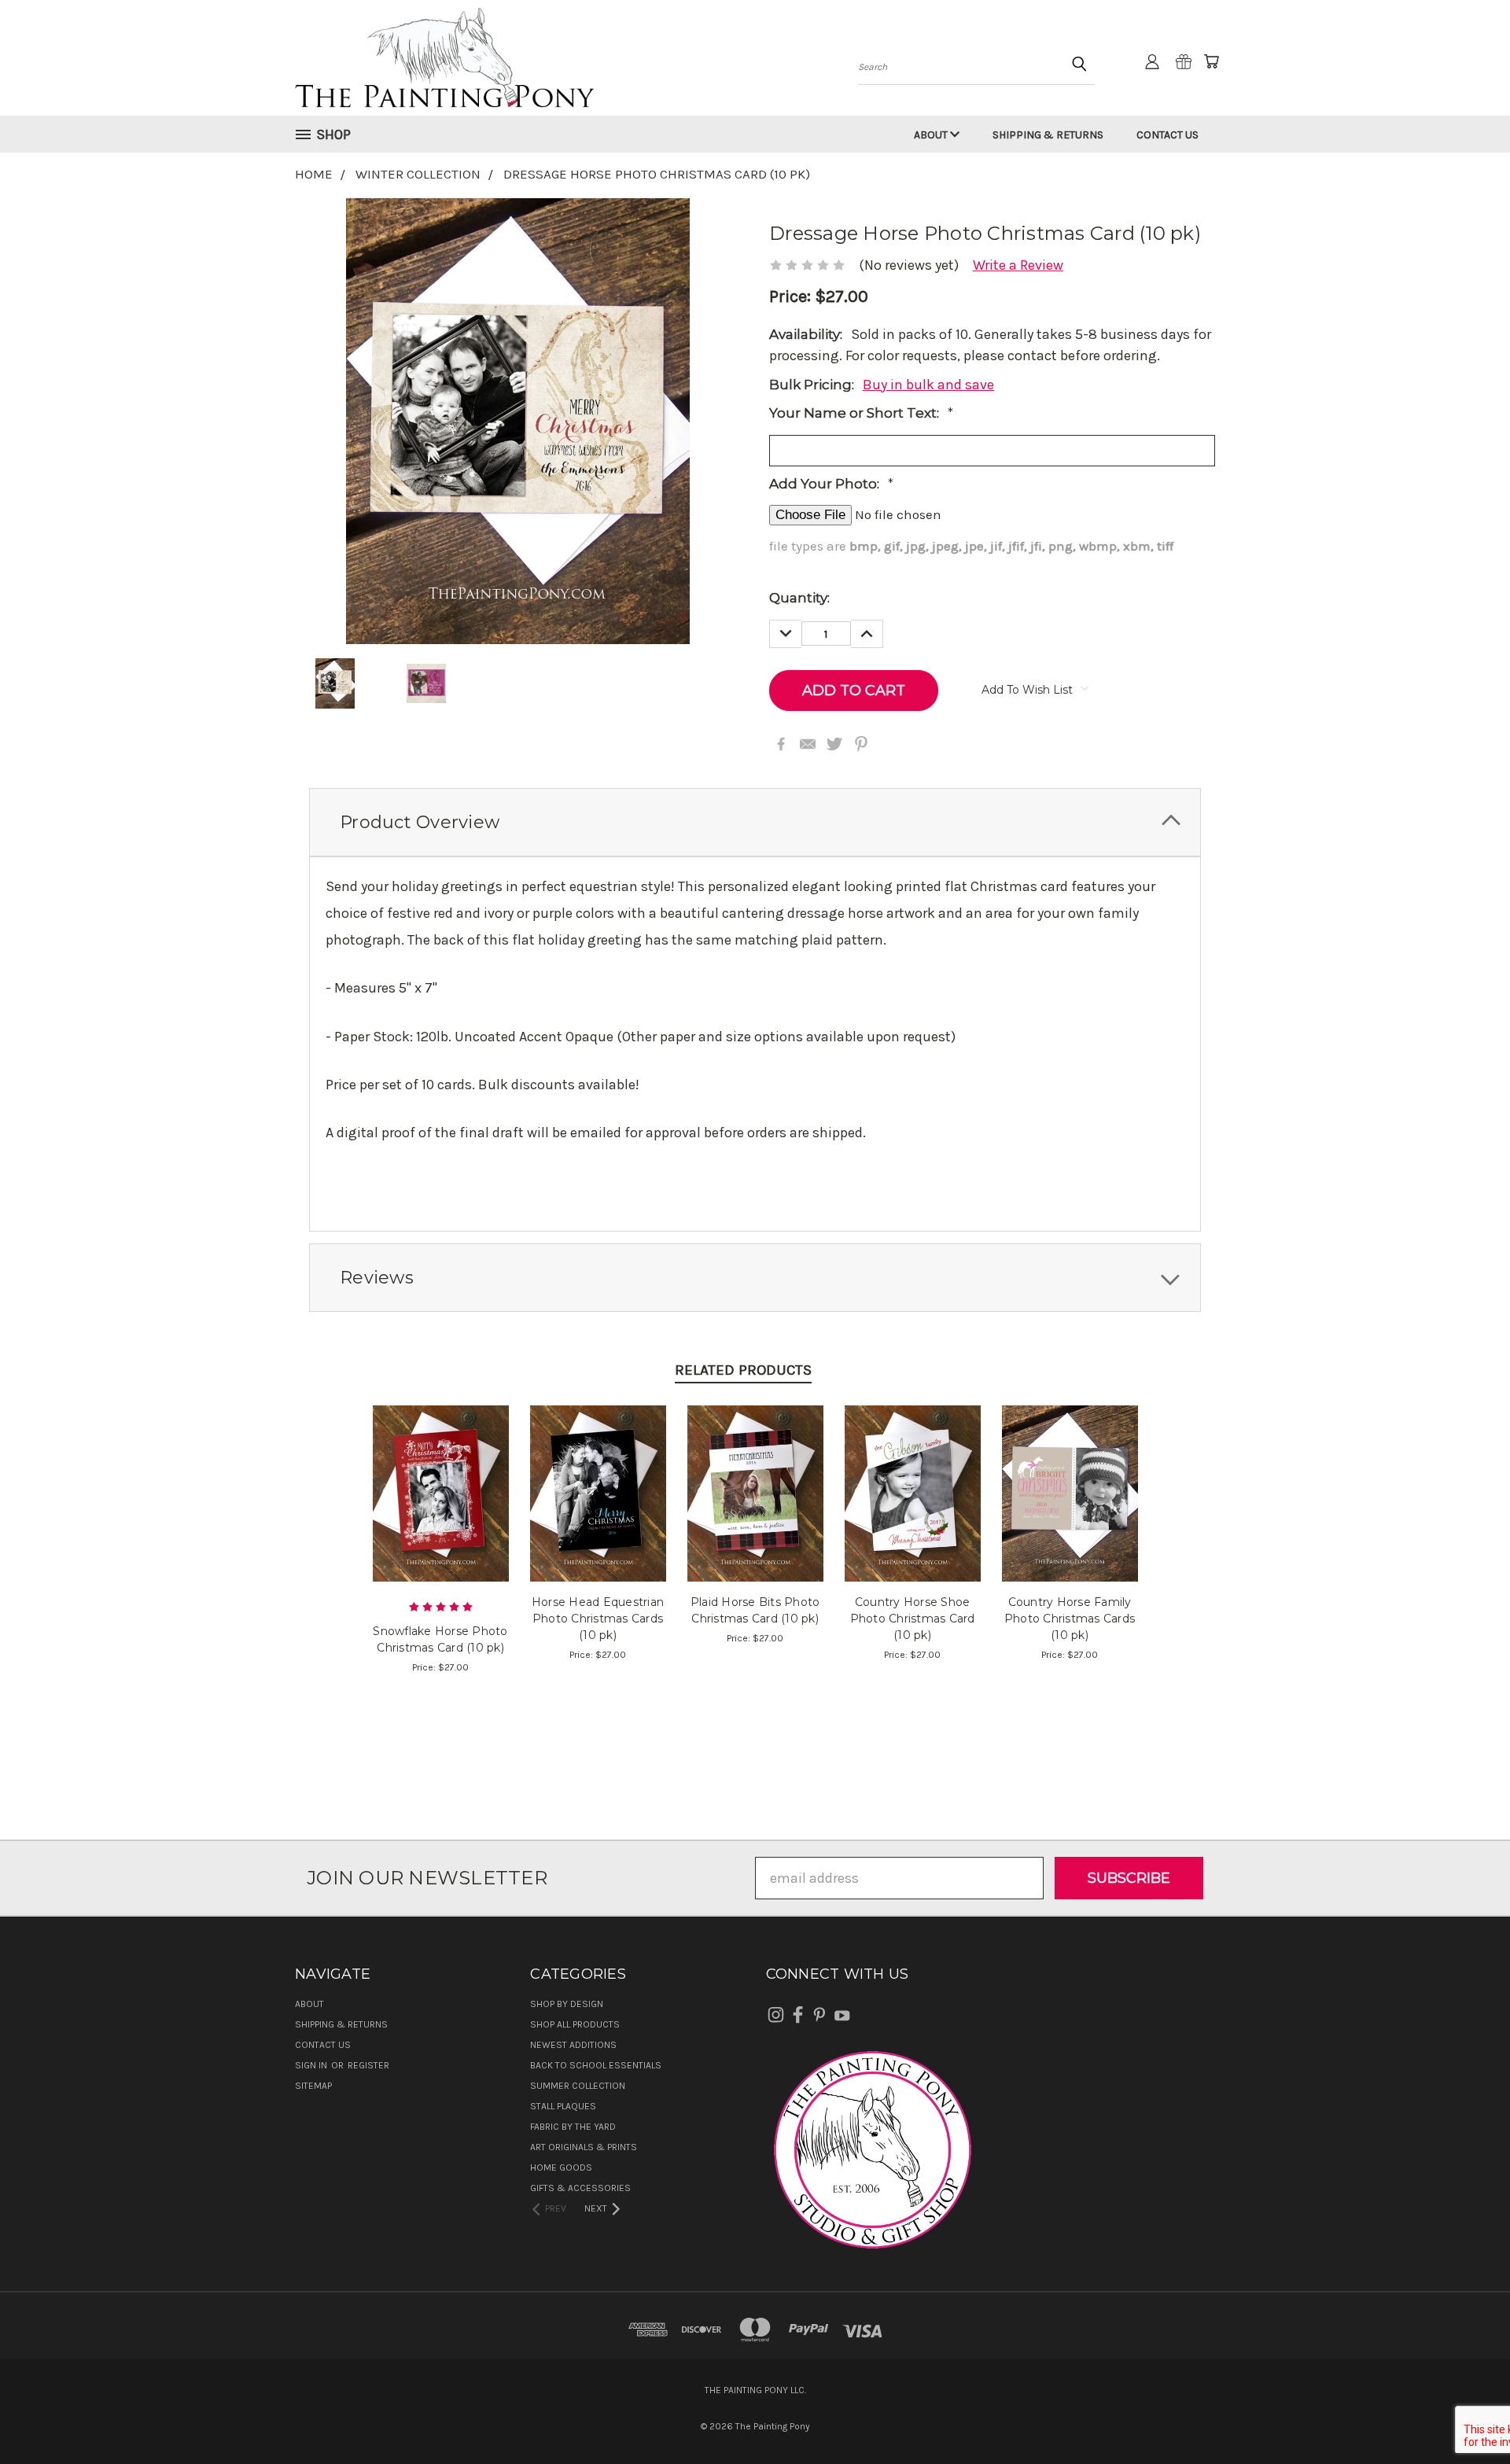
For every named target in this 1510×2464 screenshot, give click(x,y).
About (932, 135)
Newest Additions (573, 2045)
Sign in (312, 2065)
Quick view (441, 1473)
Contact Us (1167, 135)
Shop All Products (575, 2024)
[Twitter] (834, 744)
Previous (1463, 2415)
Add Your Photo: (831, 484)
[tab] (755, 822)
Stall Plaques (563, 2106)
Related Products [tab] (743, 1370)
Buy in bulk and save (928, 385)
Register (368, 2065)
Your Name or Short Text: (861, 413)
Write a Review (1018, 265)
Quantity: (799, 598)
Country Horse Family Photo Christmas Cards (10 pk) (1070, 1619)
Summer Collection (578, 2086)
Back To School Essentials (596, 2065)
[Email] (808, 744)
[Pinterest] (861, 744)
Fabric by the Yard (573, 2127)
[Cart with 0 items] (1211, 61)
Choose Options (441, 1509)
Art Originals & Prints (584, 2147)
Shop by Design (567, 2004)
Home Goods (561, 2168)
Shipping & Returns (1048, 135)
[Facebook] (781, 744)
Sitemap (313, 2086)
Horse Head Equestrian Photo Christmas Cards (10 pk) (598, 1619)
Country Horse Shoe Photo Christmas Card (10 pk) (913, 1619)
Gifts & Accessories (580, 2188)
